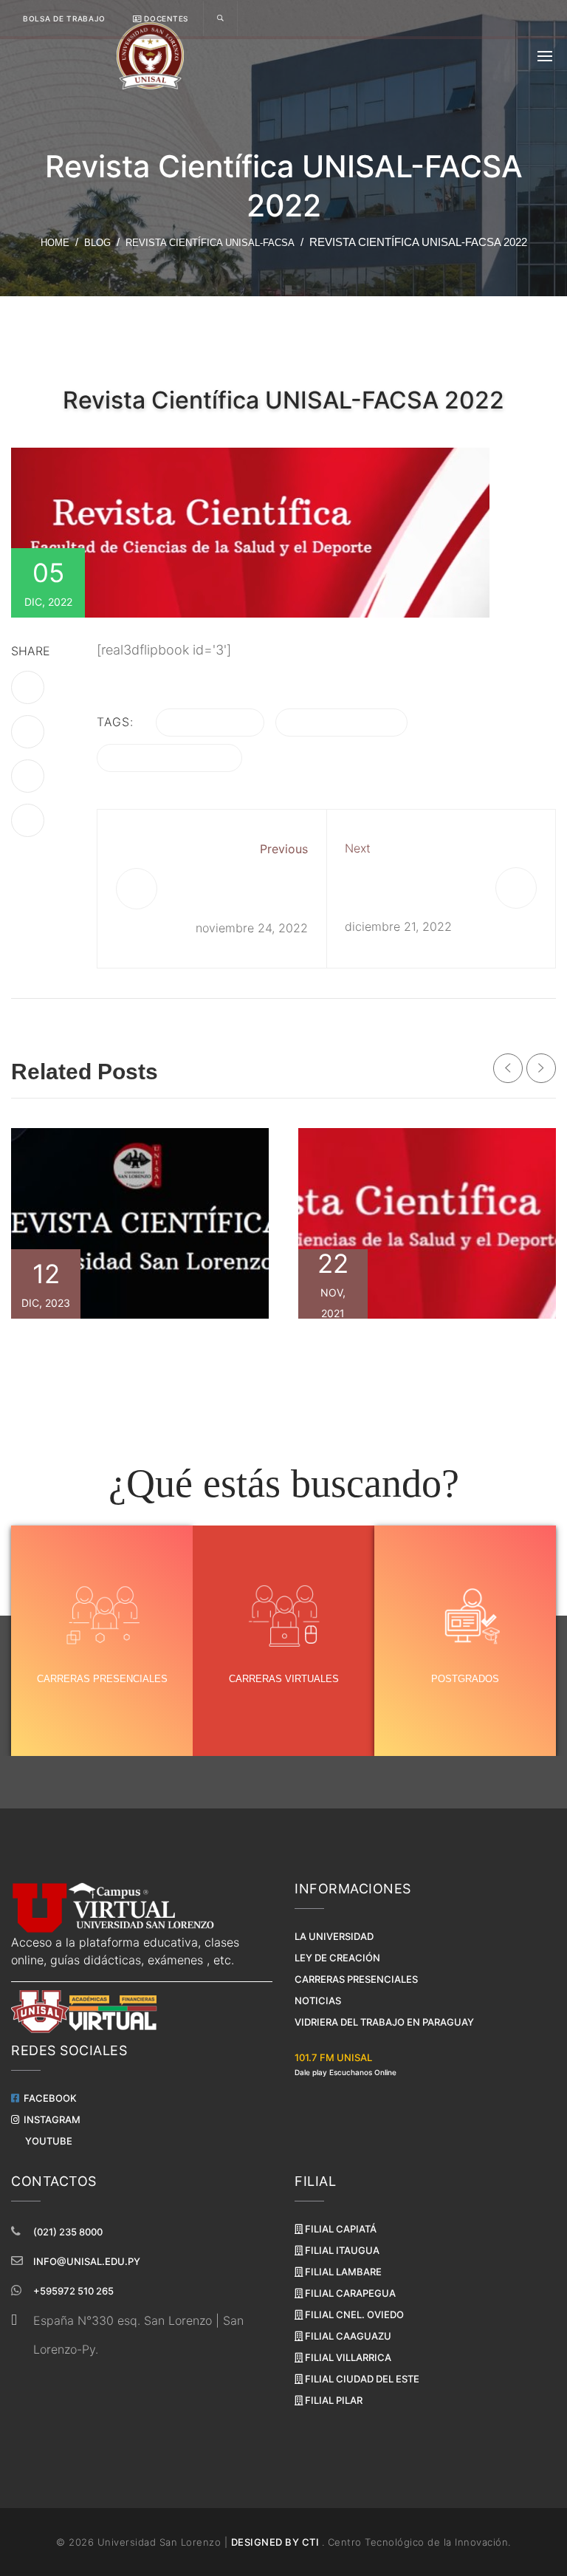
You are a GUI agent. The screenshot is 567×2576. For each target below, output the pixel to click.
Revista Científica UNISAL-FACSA (210, 243)
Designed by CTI (276, 2542)
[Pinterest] (28, 776)
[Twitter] (28, 732)
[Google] (28, 820)
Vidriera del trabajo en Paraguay (384, 2022)
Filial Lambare (342, 2272)
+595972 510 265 (73, 2291)
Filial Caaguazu (347, 2336)
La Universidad (334, 1936)
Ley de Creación (337, 1958)
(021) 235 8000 (68, 2232)
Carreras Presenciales (356, 1979)
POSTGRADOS (465, 1679)
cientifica (210, 722)
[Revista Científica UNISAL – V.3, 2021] (427, 1223)
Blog (97, 243)
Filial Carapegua (349, 2293)
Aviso (359, 877)
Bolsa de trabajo (64, 18)
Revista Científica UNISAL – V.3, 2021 (427, 1348)
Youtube (47, 2141)
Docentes (165, 18)
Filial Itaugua (341, 2250)
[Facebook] (28, 687)
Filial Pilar (333, 2400)
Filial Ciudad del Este (361, 2379)
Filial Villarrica (347, 2357)
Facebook (48, 2098)
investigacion (341, 722)
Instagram (50, 2119)
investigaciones (169, 758)
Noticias (318, 2001)
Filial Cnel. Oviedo (353, 2314)
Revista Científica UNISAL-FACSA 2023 (140, 1348)
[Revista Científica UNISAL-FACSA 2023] (140, 1223)
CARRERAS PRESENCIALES (102, 1679)
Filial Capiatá (340, 2229)
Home (55, 243)
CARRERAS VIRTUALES (284, 1679)
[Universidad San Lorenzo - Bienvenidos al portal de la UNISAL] (150, 56)
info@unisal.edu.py (87, 2261)
